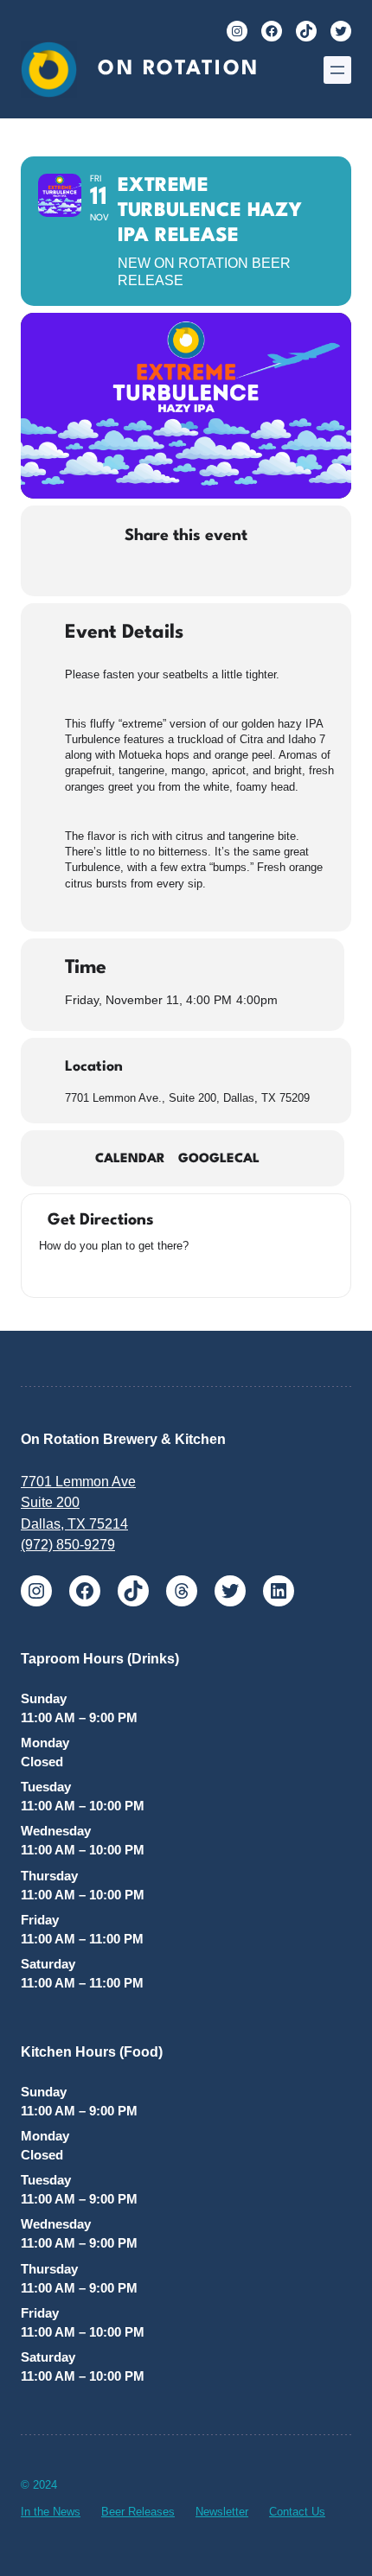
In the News (51, 2512)
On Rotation (179, 69)
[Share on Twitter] (132, 572)
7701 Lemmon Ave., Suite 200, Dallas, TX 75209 (187, 1098)
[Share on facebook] (97, 572)
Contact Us (297, 2512)
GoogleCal (219, 1159)
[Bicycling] (134, 1271)
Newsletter (222, 2512)
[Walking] (112, 1271)
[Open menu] (337, 70)
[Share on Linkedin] (167, 572)
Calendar (130, 1159)
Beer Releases (138, 2512)
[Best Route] (48, 1271)
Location (94, 1067)
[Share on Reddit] (201, 572)
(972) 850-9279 (68, 1544)
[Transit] (91, 1271)
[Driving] (69, 1271)
